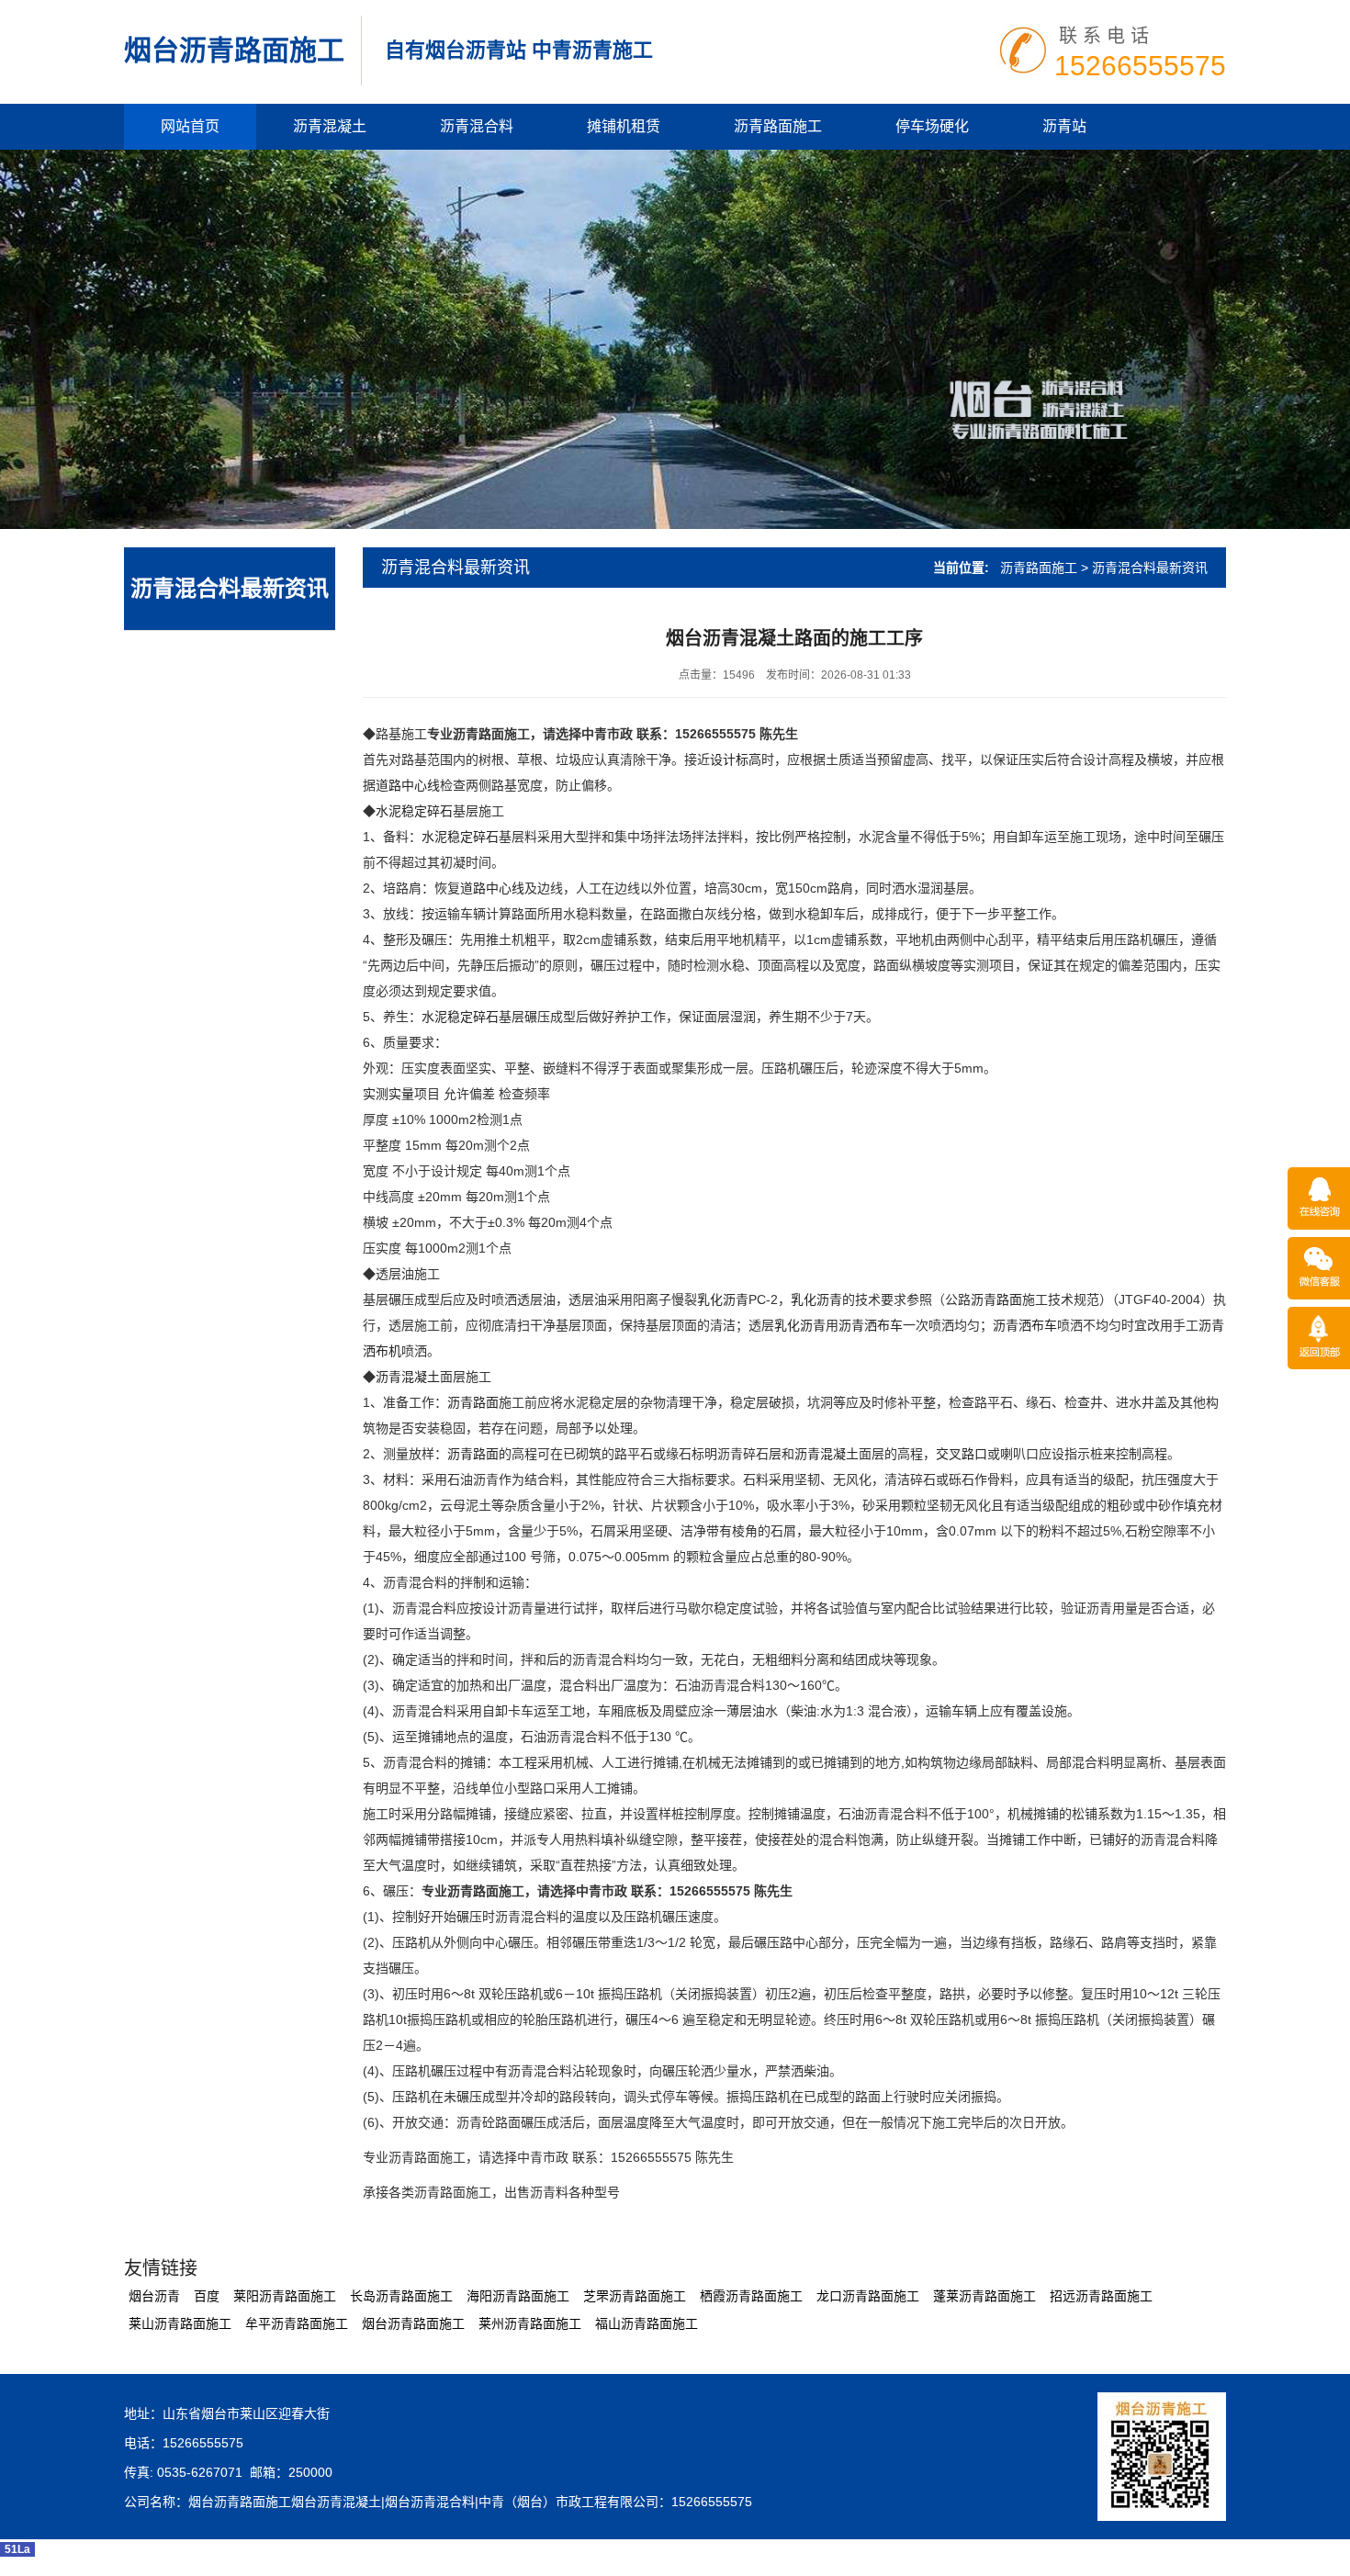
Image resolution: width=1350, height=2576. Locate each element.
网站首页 (190, 126)
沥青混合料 (477, 126)
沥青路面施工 (778, 126)
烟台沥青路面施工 (234, 50)
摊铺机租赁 (624, 126)
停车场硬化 (932, 126)
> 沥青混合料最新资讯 (1144, 568)
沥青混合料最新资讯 (230, 588)
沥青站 (1064, 126)
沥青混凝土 (330, 126)
